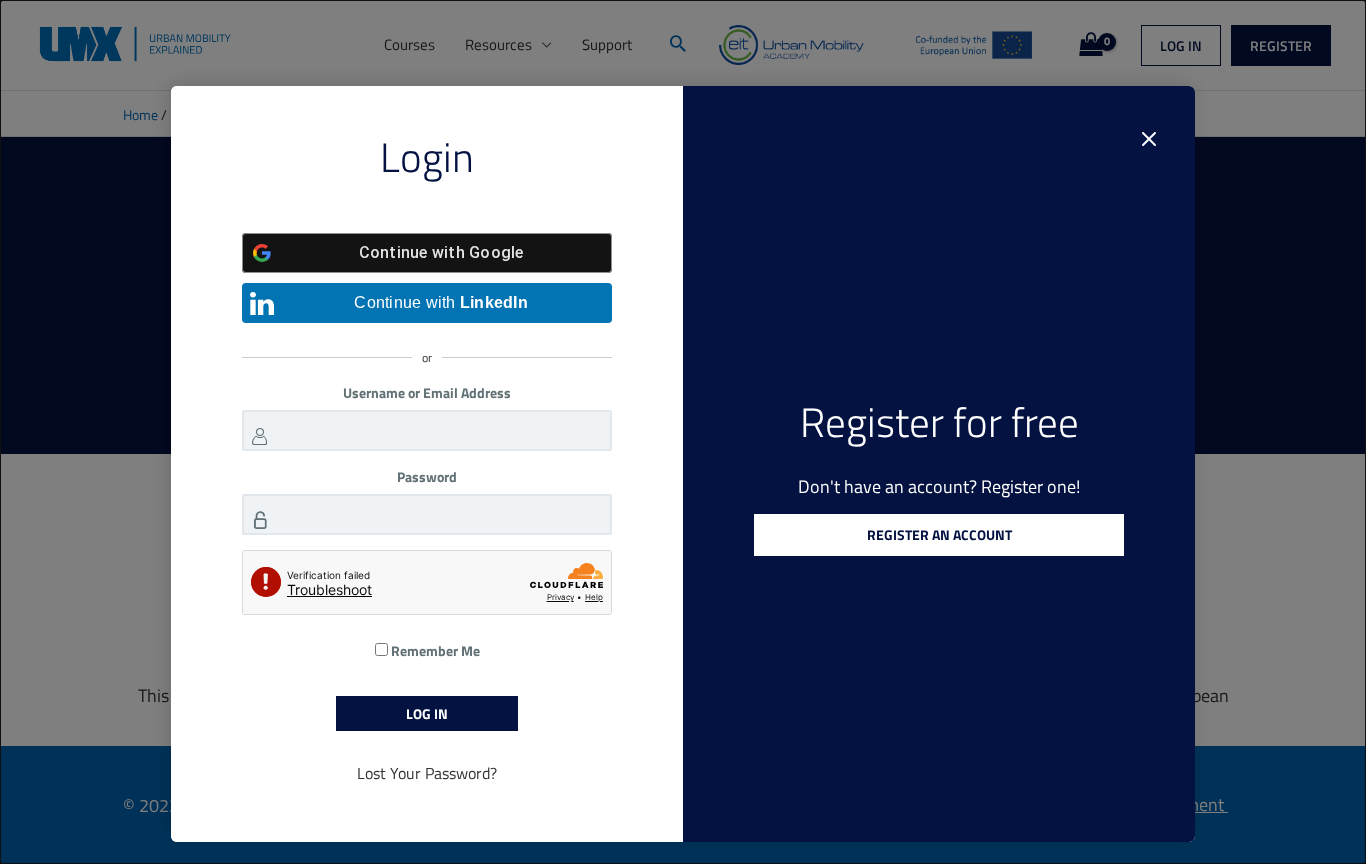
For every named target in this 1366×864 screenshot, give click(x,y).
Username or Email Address (427, 392)
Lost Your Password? (427, 773)
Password (427, 476)
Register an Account (939, 534)
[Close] (1149, 139)
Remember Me (434, 650)
